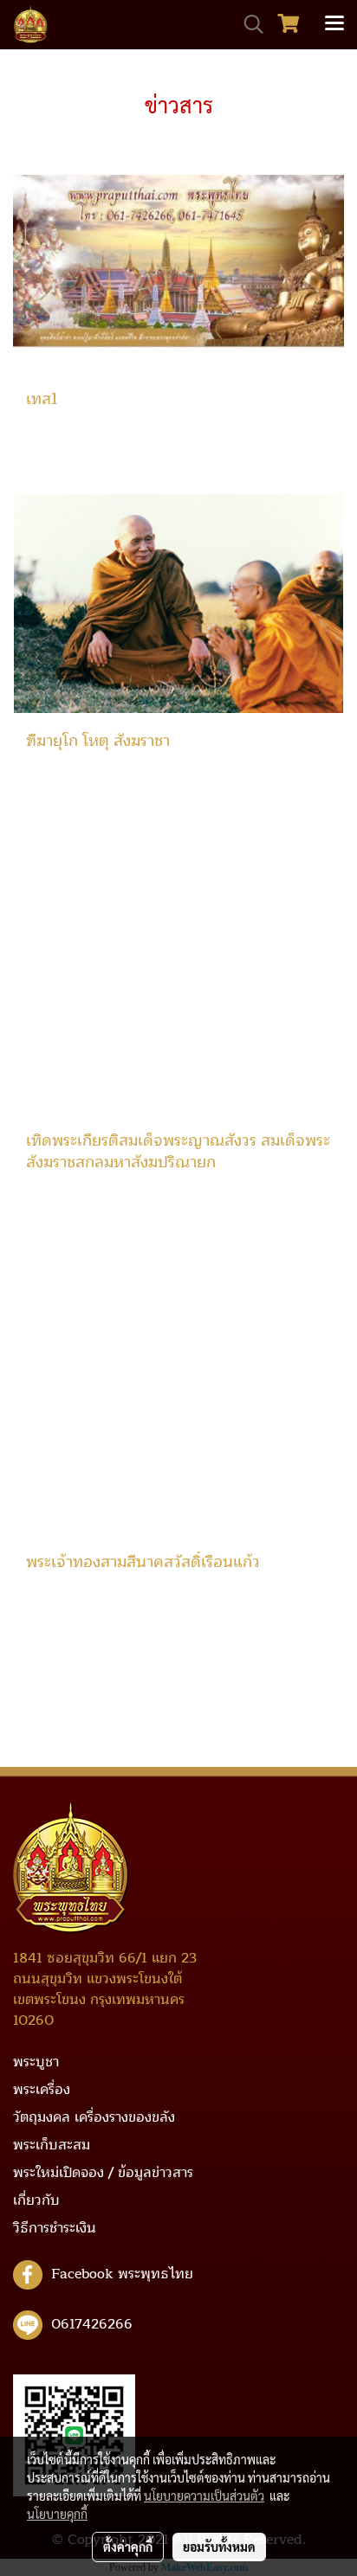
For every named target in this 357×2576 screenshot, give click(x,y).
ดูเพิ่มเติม (51, 458)
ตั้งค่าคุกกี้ (128, 2547)
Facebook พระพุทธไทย (122, 2274)
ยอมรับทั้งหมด (219, 2547)
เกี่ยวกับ (36, 2200)
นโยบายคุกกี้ (57, 2514)
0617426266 (92, 2324)
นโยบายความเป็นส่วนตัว (204, 2496)
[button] (248, 24)
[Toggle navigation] (334, 24)
